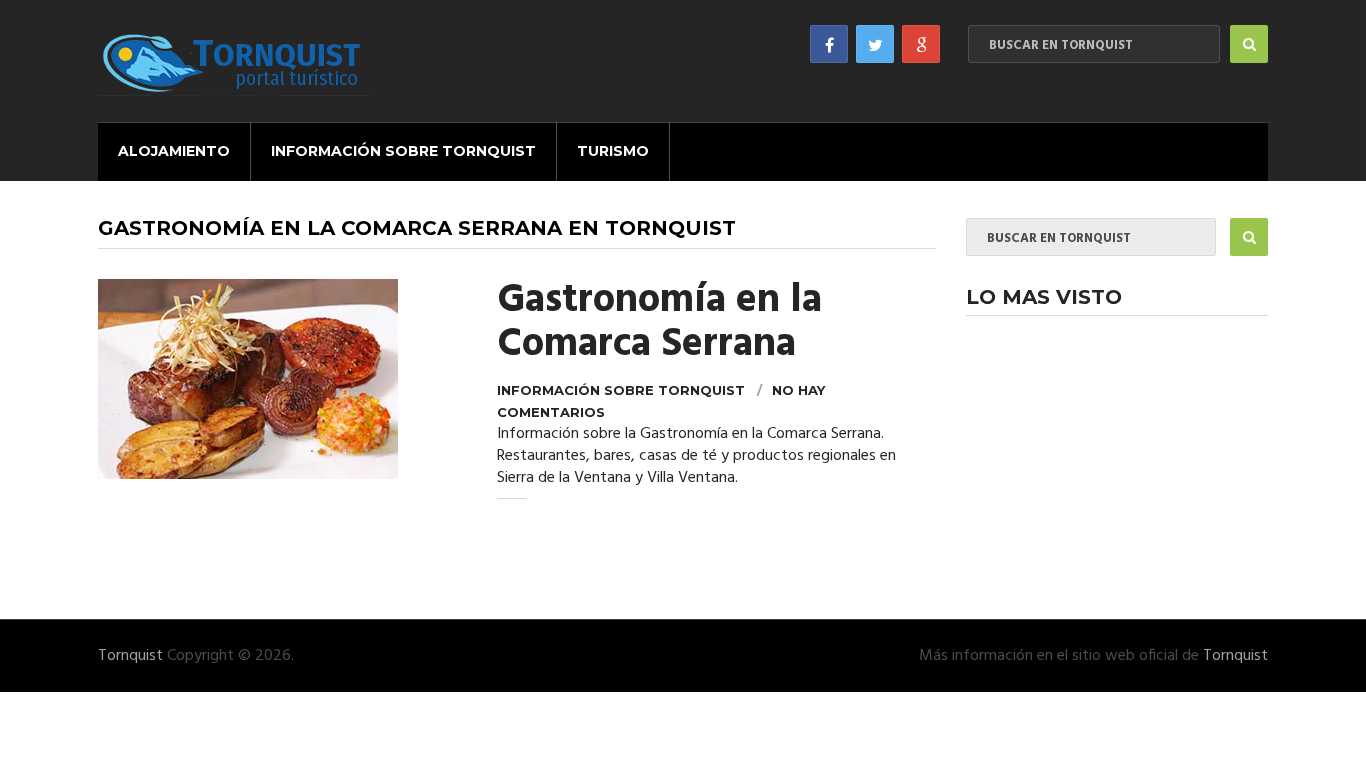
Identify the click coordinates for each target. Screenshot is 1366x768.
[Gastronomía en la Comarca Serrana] (282, 379)
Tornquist (130, 656)
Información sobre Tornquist (403, 151)
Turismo (613, 151)
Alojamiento (174, 151)
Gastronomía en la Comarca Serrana (659, 323)
